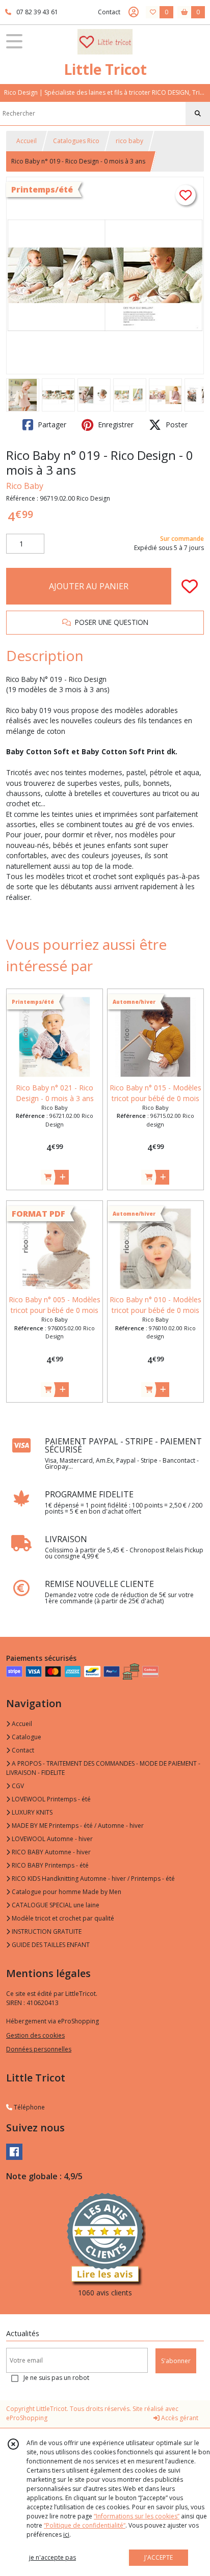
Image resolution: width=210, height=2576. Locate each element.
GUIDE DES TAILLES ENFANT (50, 1945)
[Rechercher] (198, 114)
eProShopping (27, 2418)
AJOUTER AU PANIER (89, 586)
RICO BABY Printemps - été (49, 1865)
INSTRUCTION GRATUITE (46, 1931)
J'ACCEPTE (159, 2557)
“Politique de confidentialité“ (85, 2525)
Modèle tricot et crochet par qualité (62, 1918)
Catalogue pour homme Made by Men (66, 1892)
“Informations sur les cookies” (137, 2516)
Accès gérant (179, 2418)
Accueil (27, 141)
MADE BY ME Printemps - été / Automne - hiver (77, 1826)
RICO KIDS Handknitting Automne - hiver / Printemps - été (93, 1879)
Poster (176, 424)
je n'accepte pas (52, 2557)
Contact (109, 12)
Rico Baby (25, 486)
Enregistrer (115, 424)
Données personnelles (39, 2049)
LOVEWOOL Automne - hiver (51, 1839)
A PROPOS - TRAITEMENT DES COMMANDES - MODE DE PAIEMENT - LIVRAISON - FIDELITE (103, 1768)
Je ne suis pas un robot (56, 2378)
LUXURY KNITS (31, 1812)
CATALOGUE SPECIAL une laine (55, 1905)
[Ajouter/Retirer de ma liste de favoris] (190, 586)
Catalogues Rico (76, 141)
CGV (17, 1786)
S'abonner (176, 2361)
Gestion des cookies (35, 2035)
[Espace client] (134, 12)
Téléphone (29, 2107)
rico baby (129, 141)
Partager (51, 424)
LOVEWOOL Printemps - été (50, 1799)
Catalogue (26, 1737)
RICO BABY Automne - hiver (50, 1852)
